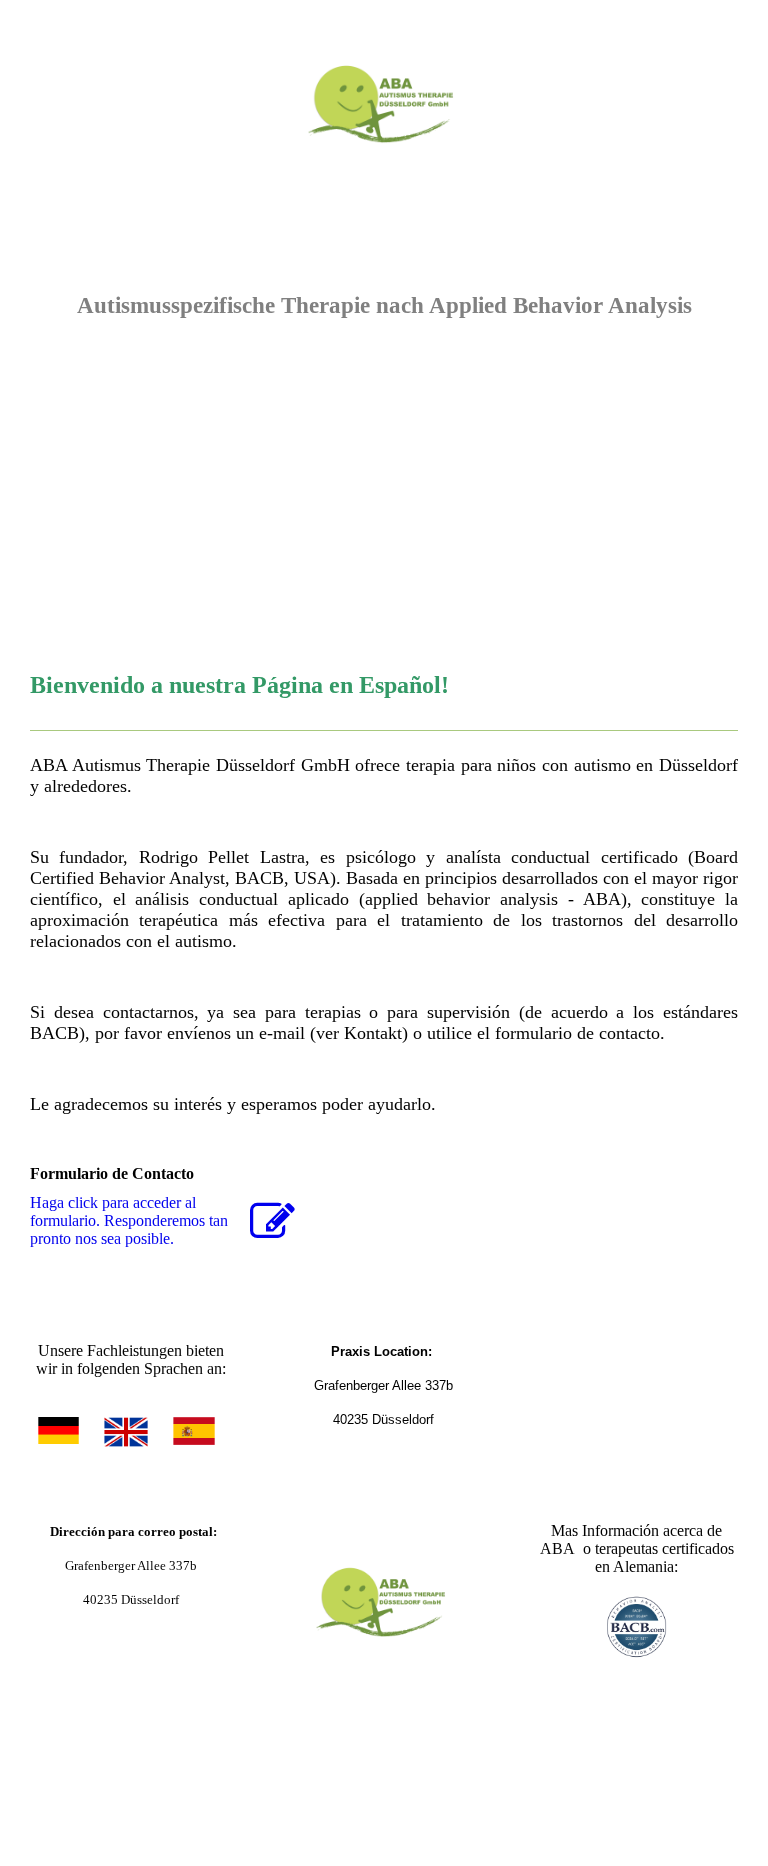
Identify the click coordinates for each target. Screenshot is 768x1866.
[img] (384, 95)
